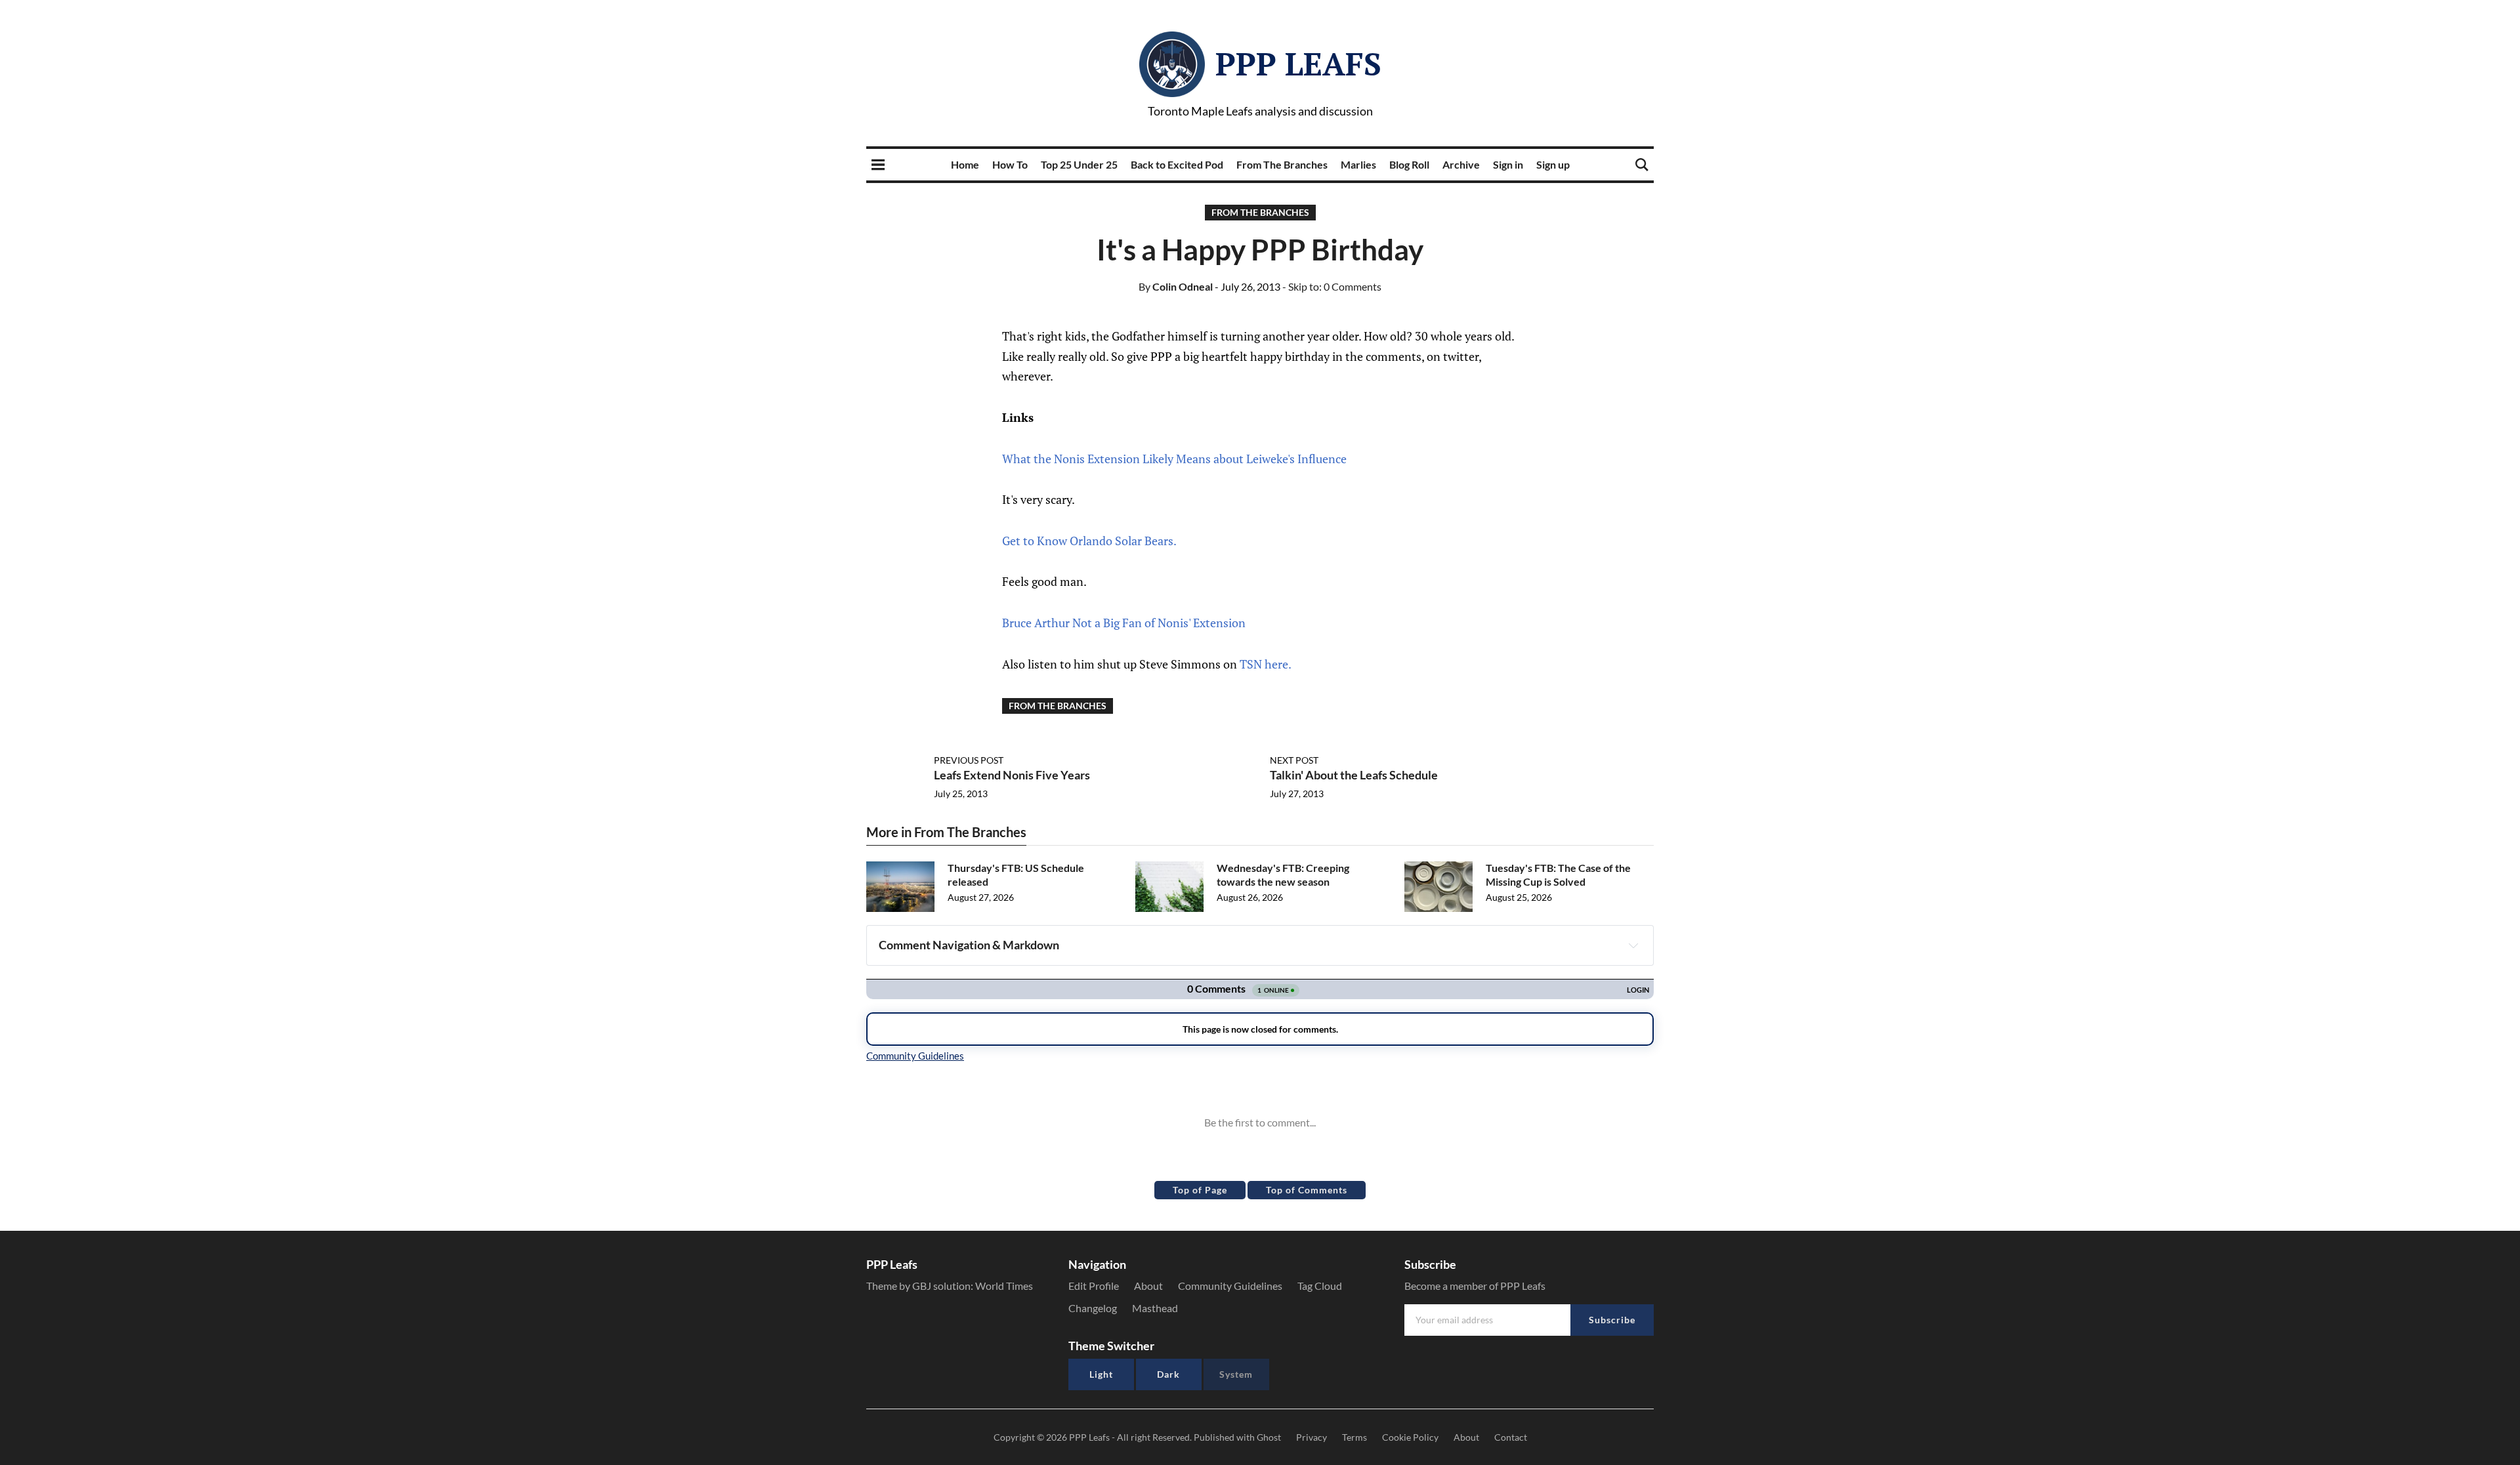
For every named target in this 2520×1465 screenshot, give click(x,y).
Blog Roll (1409, 164)
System (1236, 1374)
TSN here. (1266, 664)
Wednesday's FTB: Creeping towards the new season (1283, 875)
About (1148, 1286)
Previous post (969, 760)
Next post (1294, 760)
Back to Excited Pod (1177, 164)
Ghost (1269, 1437)
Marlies (1358, 164)
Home (965, 164)
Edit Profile (1094, 1286)
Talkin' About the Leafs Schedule (1354, 775)
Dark (1168, 1374)
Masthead (1155, 1308)
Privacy (1312, 1437)
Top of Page (1200, 1190)
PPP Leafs (1298, 64)
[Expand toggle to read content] (1633, 945)
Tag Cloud (1320, 1286)
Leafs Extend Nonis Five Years (1012, 775)
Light (1101, 1374)
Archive (1461, 164)
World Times (1004, 1286)
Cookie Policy (1410, 1437)
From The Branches (1282, 164)
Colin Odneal (1176, 286)
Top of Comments (1307, 1190)
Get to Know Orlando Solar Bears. (1089, 541)
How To (1010, 164)
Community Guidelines (1230, 1286)
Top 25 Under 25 (1079, 164)
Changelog (1093, 1308)
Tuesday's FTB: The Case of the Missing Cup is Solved (1558, 875)
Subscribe (1612, 1320)
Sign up (1553, 164)
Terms (1354, 1437)
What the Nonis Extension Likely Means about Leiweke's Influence (1174, 459)
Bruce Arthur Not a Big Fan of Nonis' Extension (1124, 623)
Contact (1511, 1437)
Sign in (1508, 164)
